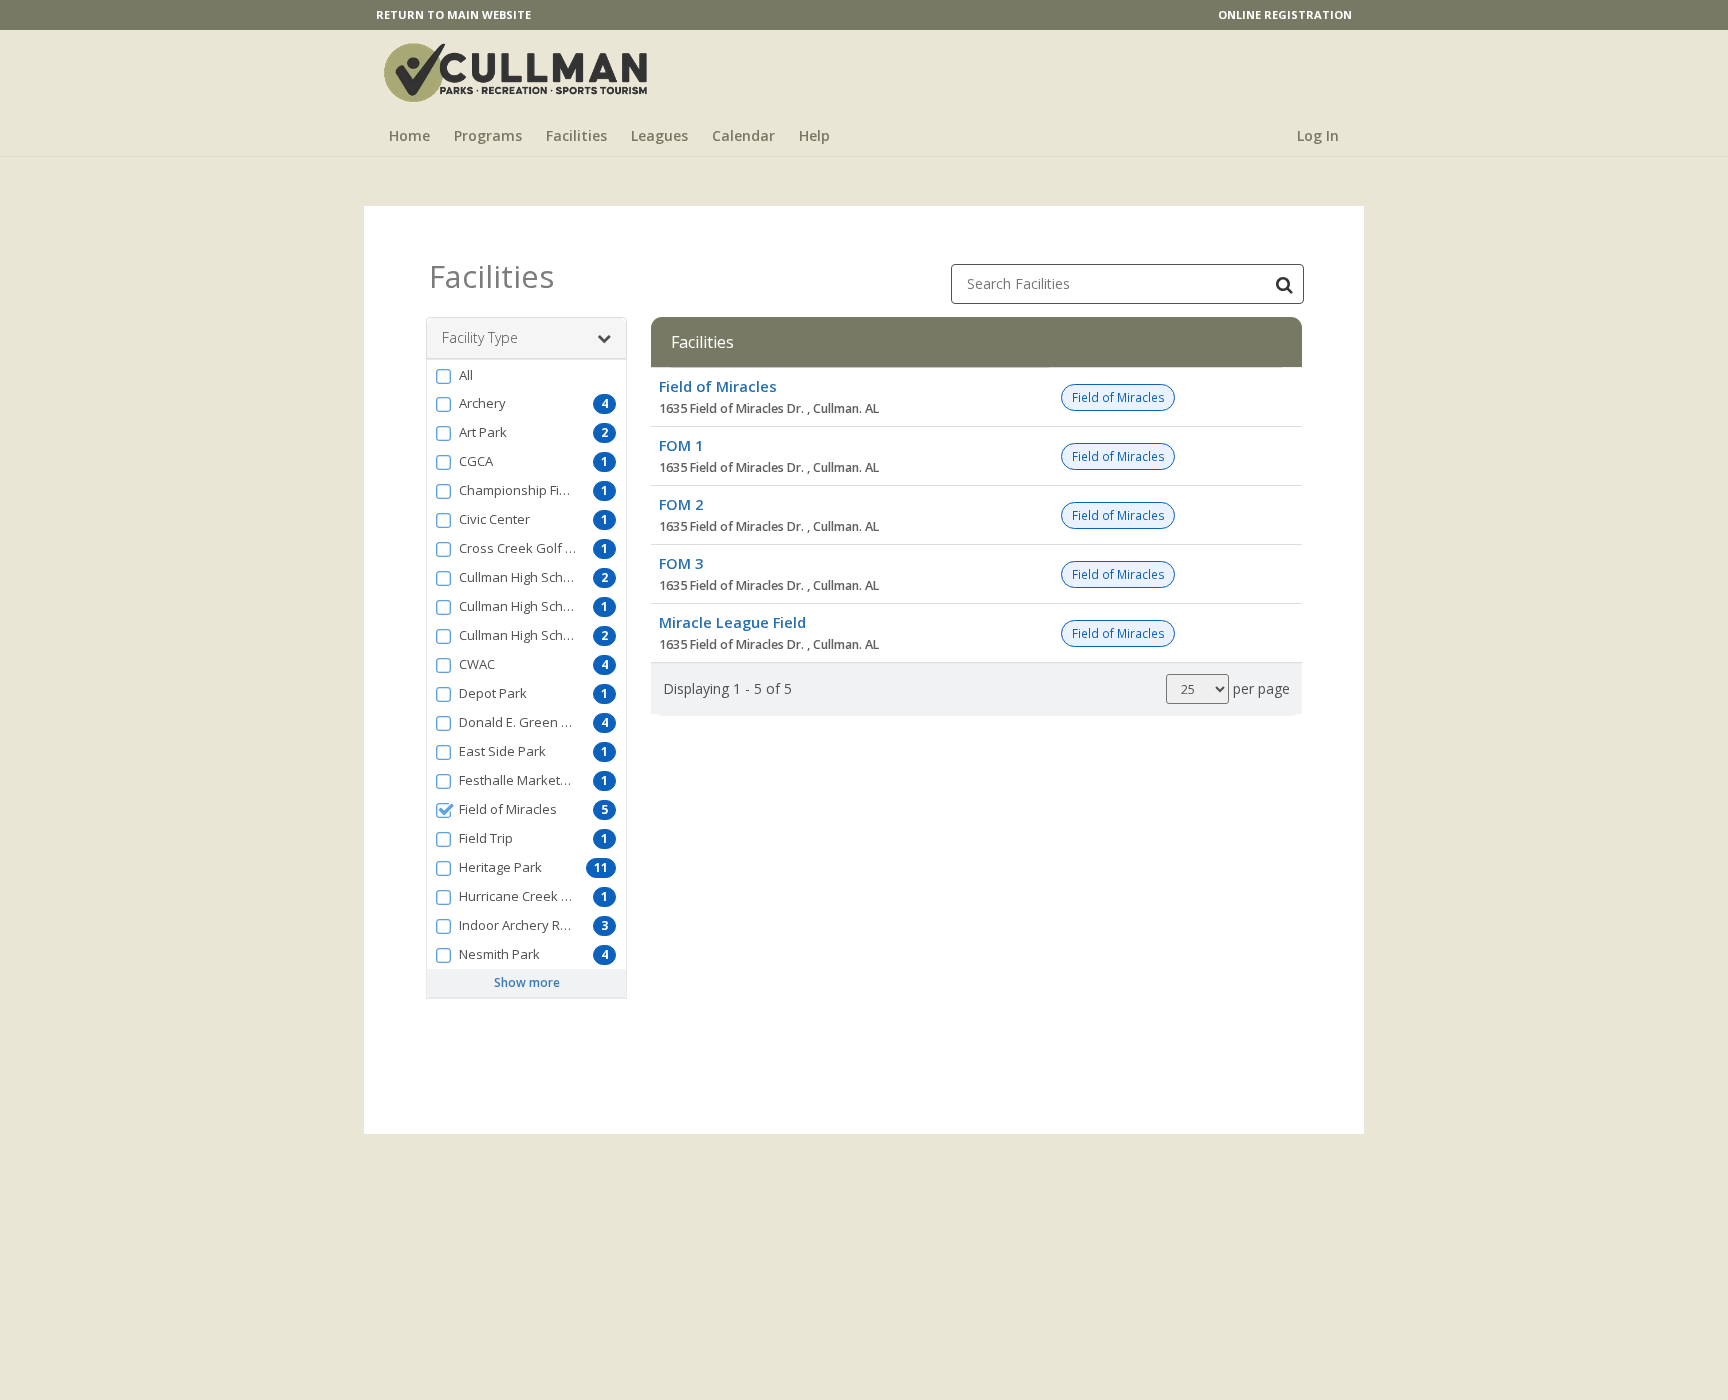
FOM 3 (681, 563)
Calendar (743, 135)
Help (814, 135)
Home (409, 135)
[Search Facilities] (1284, 284)
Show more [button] (527, 982)
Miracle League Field (732, 622)
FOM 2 (681, 504)
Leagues (659, 135)
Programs (488, 135)
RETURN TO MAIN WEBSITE (453, 14)
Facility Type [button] (480, 337)
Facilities (576, 135)
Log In (1318, 135)
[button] (526, 375)
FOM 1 (681, 445)
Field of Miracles (718, 386)
